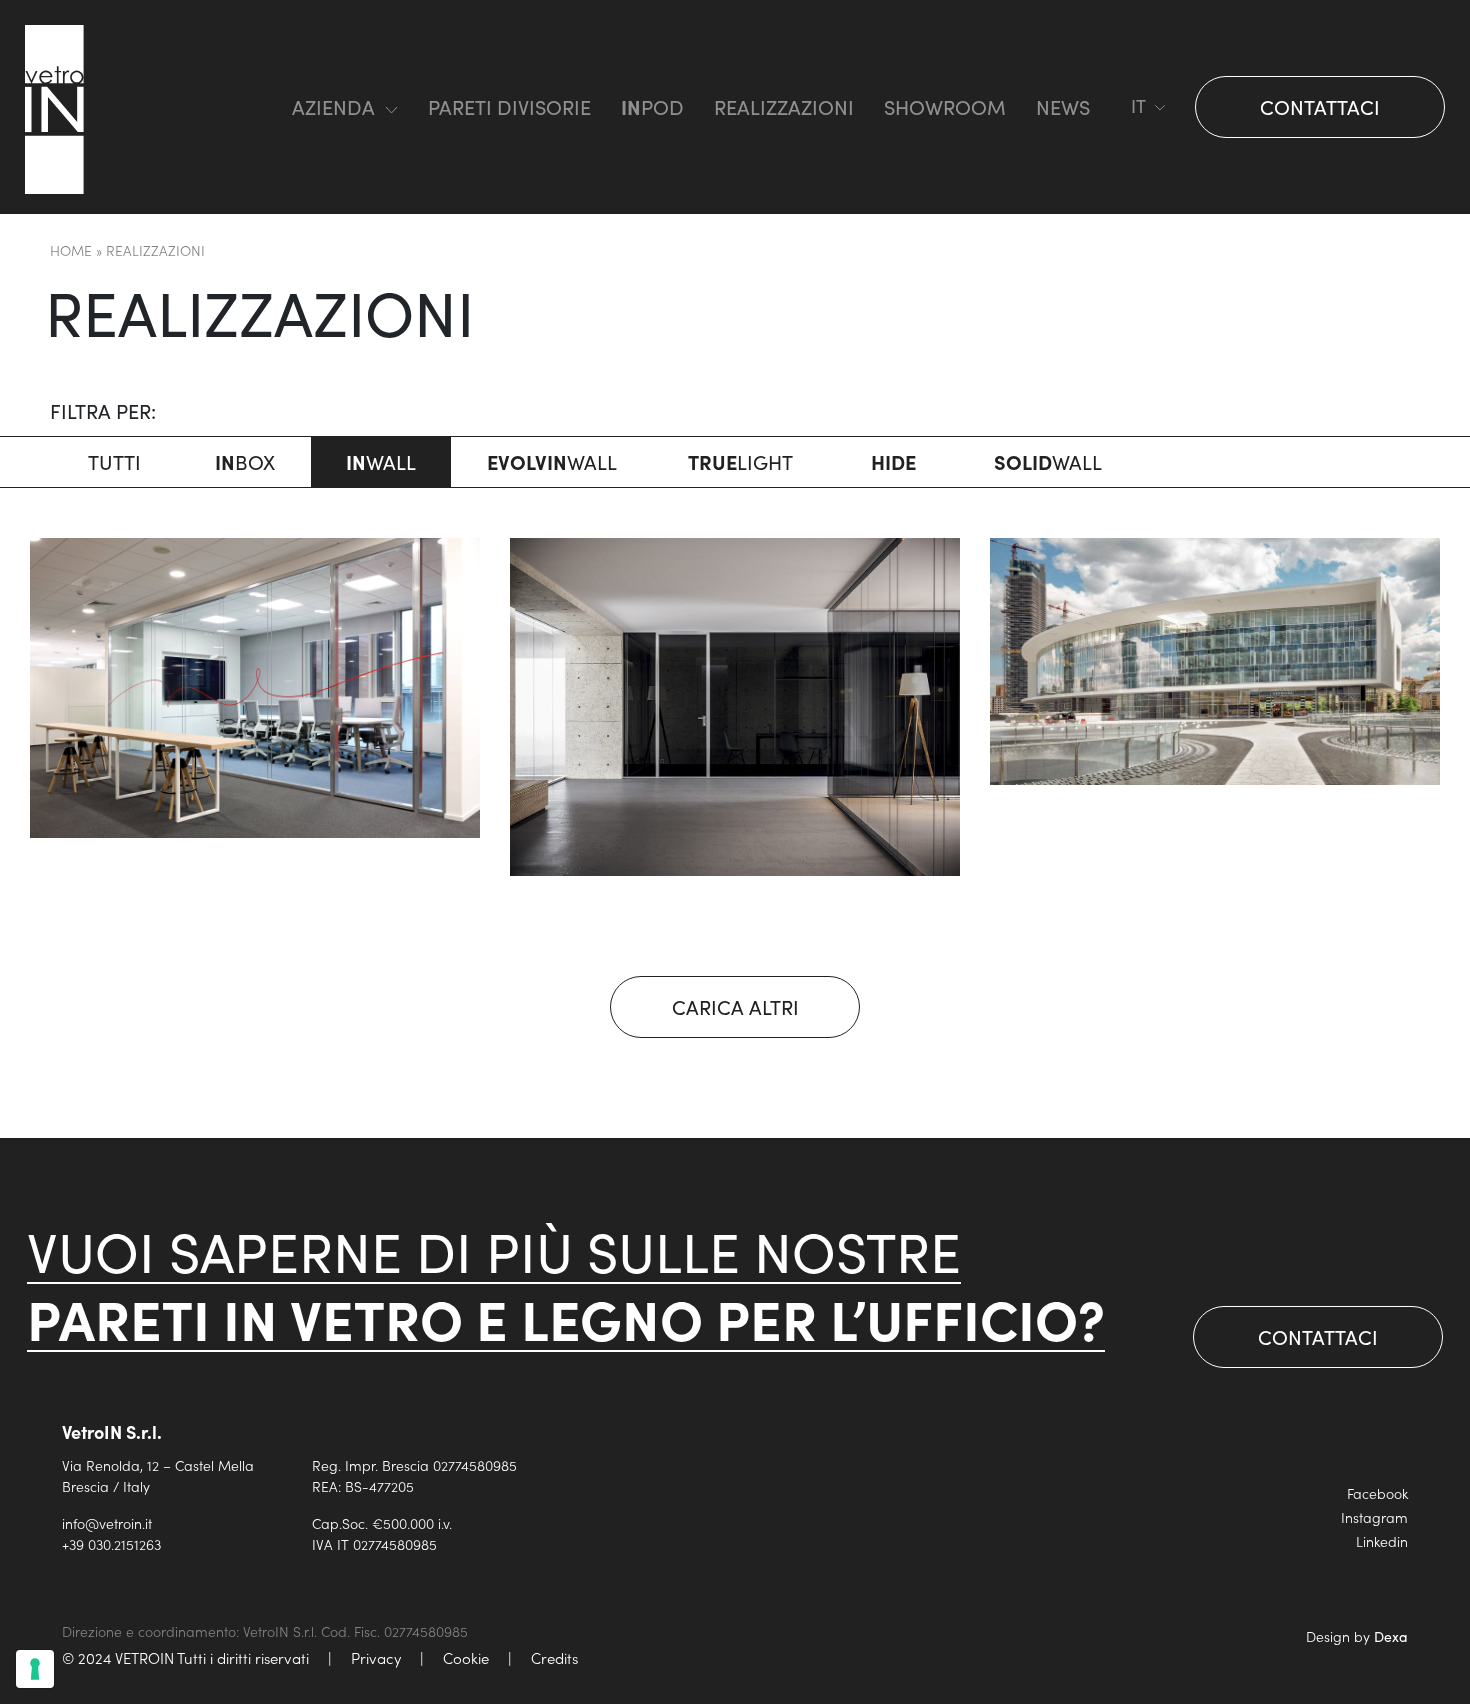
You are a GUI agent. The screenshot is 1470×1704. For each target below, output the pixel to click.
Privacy (376, 1657)
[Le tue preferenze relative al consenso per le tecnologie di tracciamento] (35, 1669)
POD (652, 106)
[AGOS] (255, 688)
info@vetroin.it (107, 1523)
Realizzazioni (784, 106)
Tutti (114, 461)
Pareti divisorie (509, 106)
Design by (1357, 1636)
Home (71, 250)
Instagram (1374, 1517)
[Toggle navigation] (236, 107)
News (1063, 106)
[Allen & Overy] (735, 707)
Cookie (466, 1657)
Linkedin (1382, 1541)
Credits (554, 1657)
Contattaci (1320, 106)
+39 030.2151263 (111, 1544)
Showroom (945, 106)
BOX (245, 461)
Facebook (1377, 1493)
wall (552, 461)
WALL (381, 461)
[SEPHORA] (1215, 661)
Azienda (333, 106)
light (740, 461)
